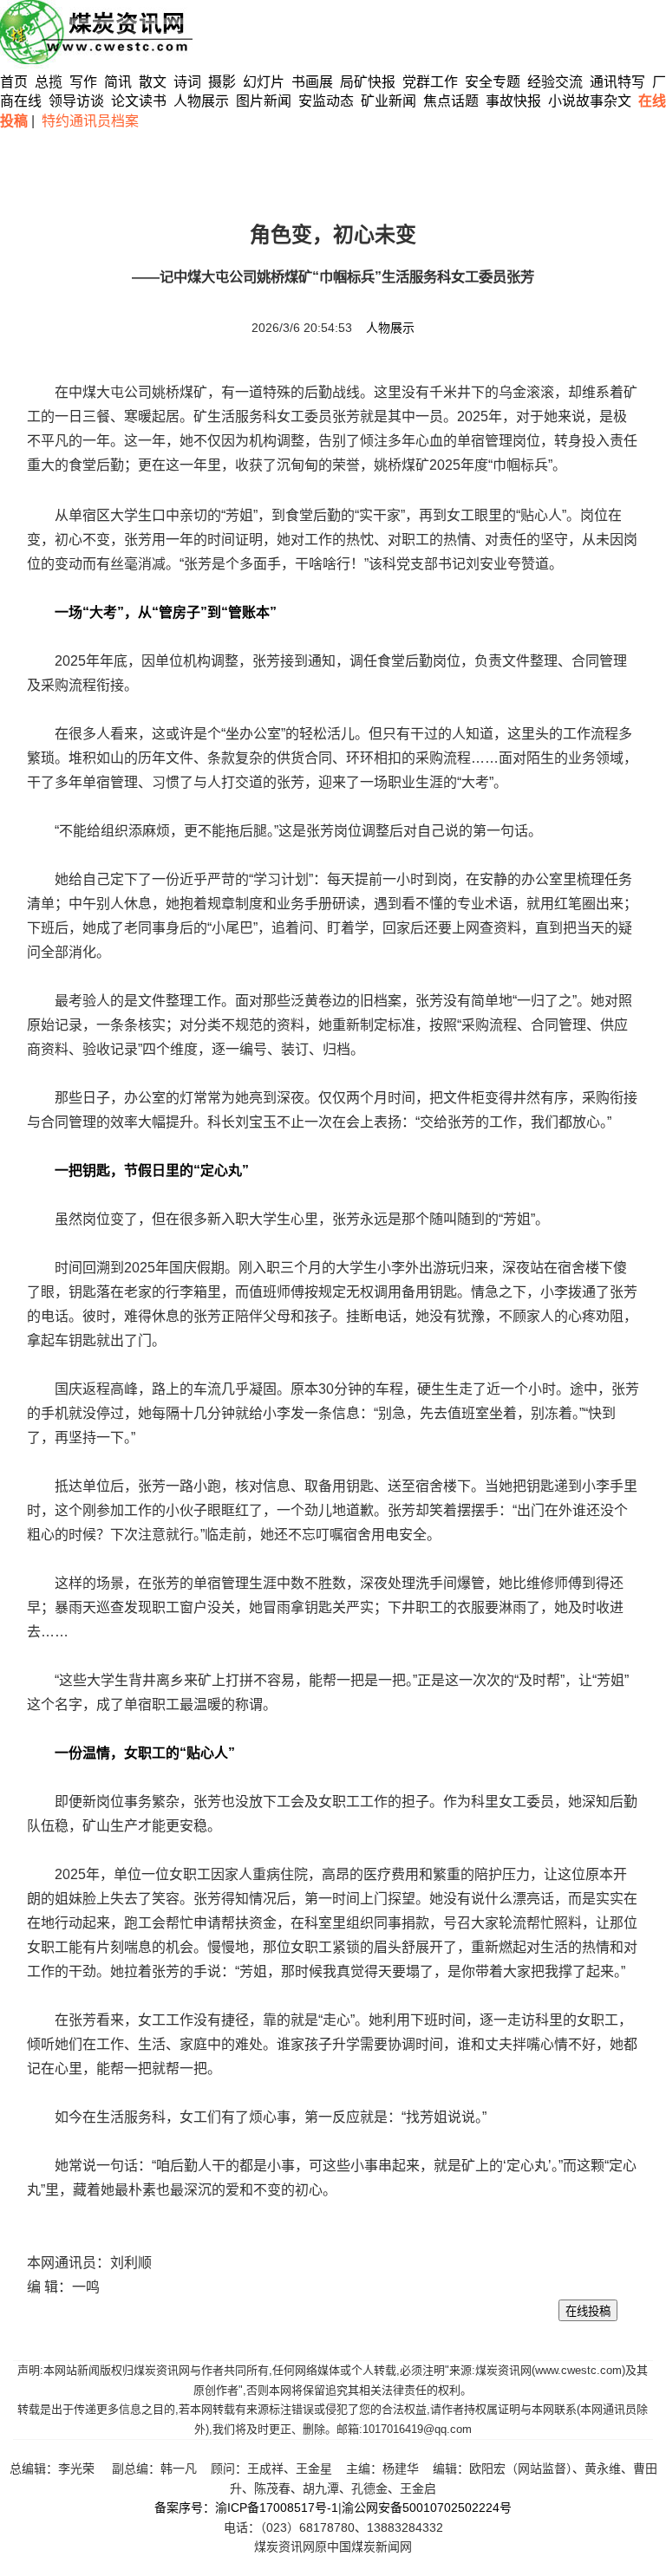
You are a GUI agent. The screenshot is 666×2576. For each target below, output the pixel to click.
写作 (83, 82)
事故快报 (513, 101)
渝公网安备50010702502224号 (427, 2508)
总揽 (49, 82)
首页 (14, 82)
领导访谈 (76, 101)
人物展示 (201, 101)
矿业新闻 (388, 101)
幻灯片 (264, 82)
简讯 (118, 82)
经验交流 (555, 82)
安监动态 (326, 101)
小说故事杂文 (590, 101)
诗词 (189, 82)
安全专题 (493, 82)
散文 (154, 82)
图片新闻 (264, 101)
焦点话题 (451, 101)
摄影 (224, 82)
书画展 (312, 82)
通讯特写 (617, 82)
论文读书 (139, 101)
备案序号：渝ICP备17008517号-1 (246, 2508)
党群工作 (430, 82)
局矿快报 (368, 82)
